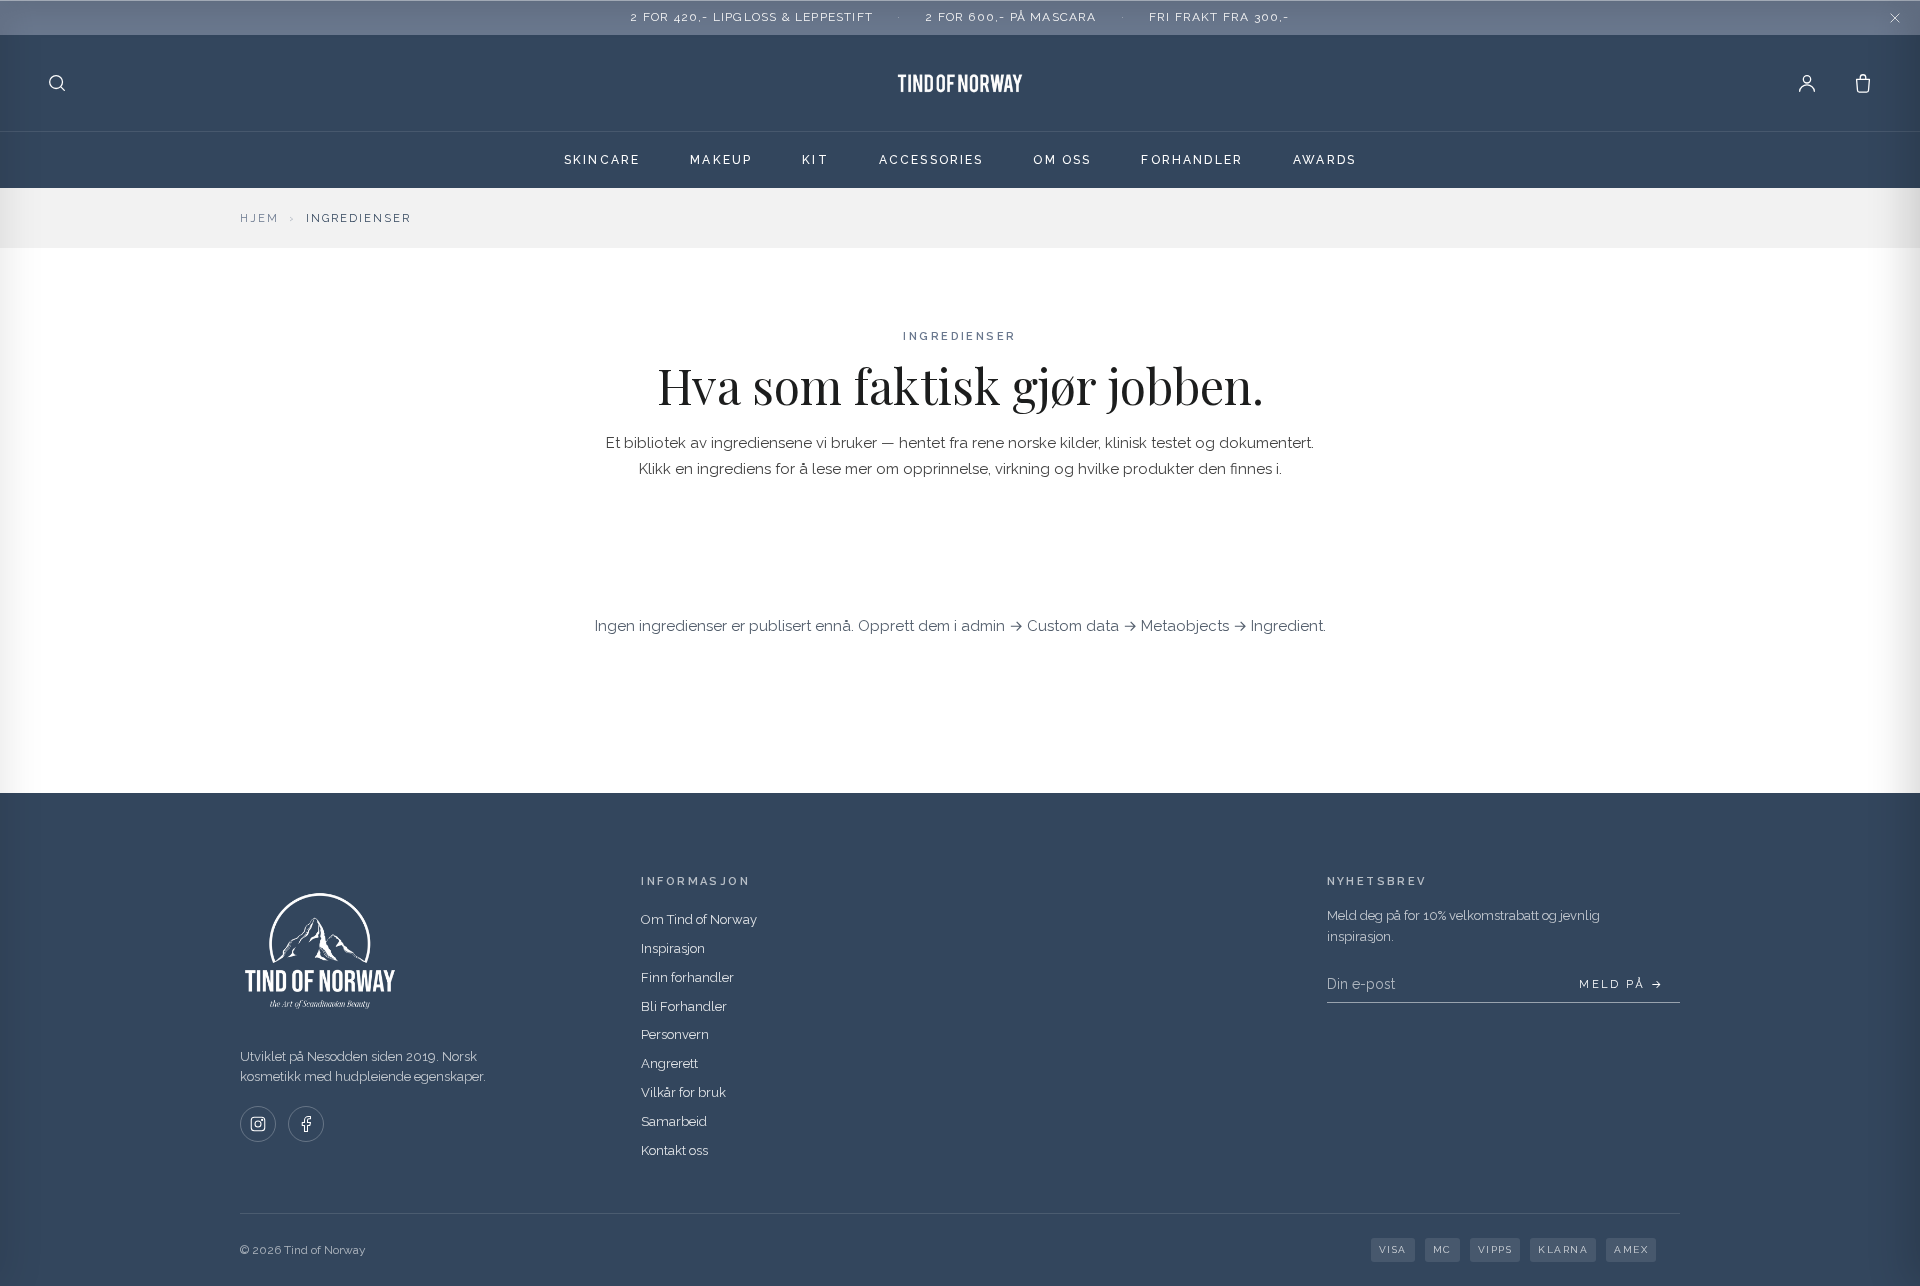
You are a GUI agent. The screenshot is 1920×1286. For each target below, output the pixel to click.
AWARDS (1324, 160)
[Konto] (1807, 83)
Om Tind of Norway (699, 919)
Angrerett (669, 1063)
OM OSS (1062, 160)
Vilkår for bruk (683, 1092)
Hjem (259, 218)
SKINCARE (602, 160)
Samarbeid (674, 1121)
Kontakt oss (674, 1150)
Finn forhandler (687, 977)
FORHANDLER (1192, 160)
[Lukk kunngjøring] (1895, 18)
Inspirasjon (673, 948)
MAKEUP (721, 160)
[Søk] (57, 83)
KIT (815, 160)
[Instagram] (258, 1124)
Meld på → (1621, 984)
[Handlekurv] (1863, 83)
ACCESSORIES (931, 160)
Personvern (675, 1034)
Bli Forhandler (684, 1006)
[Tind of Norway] (960, 83)
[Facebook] (306, 1124)
